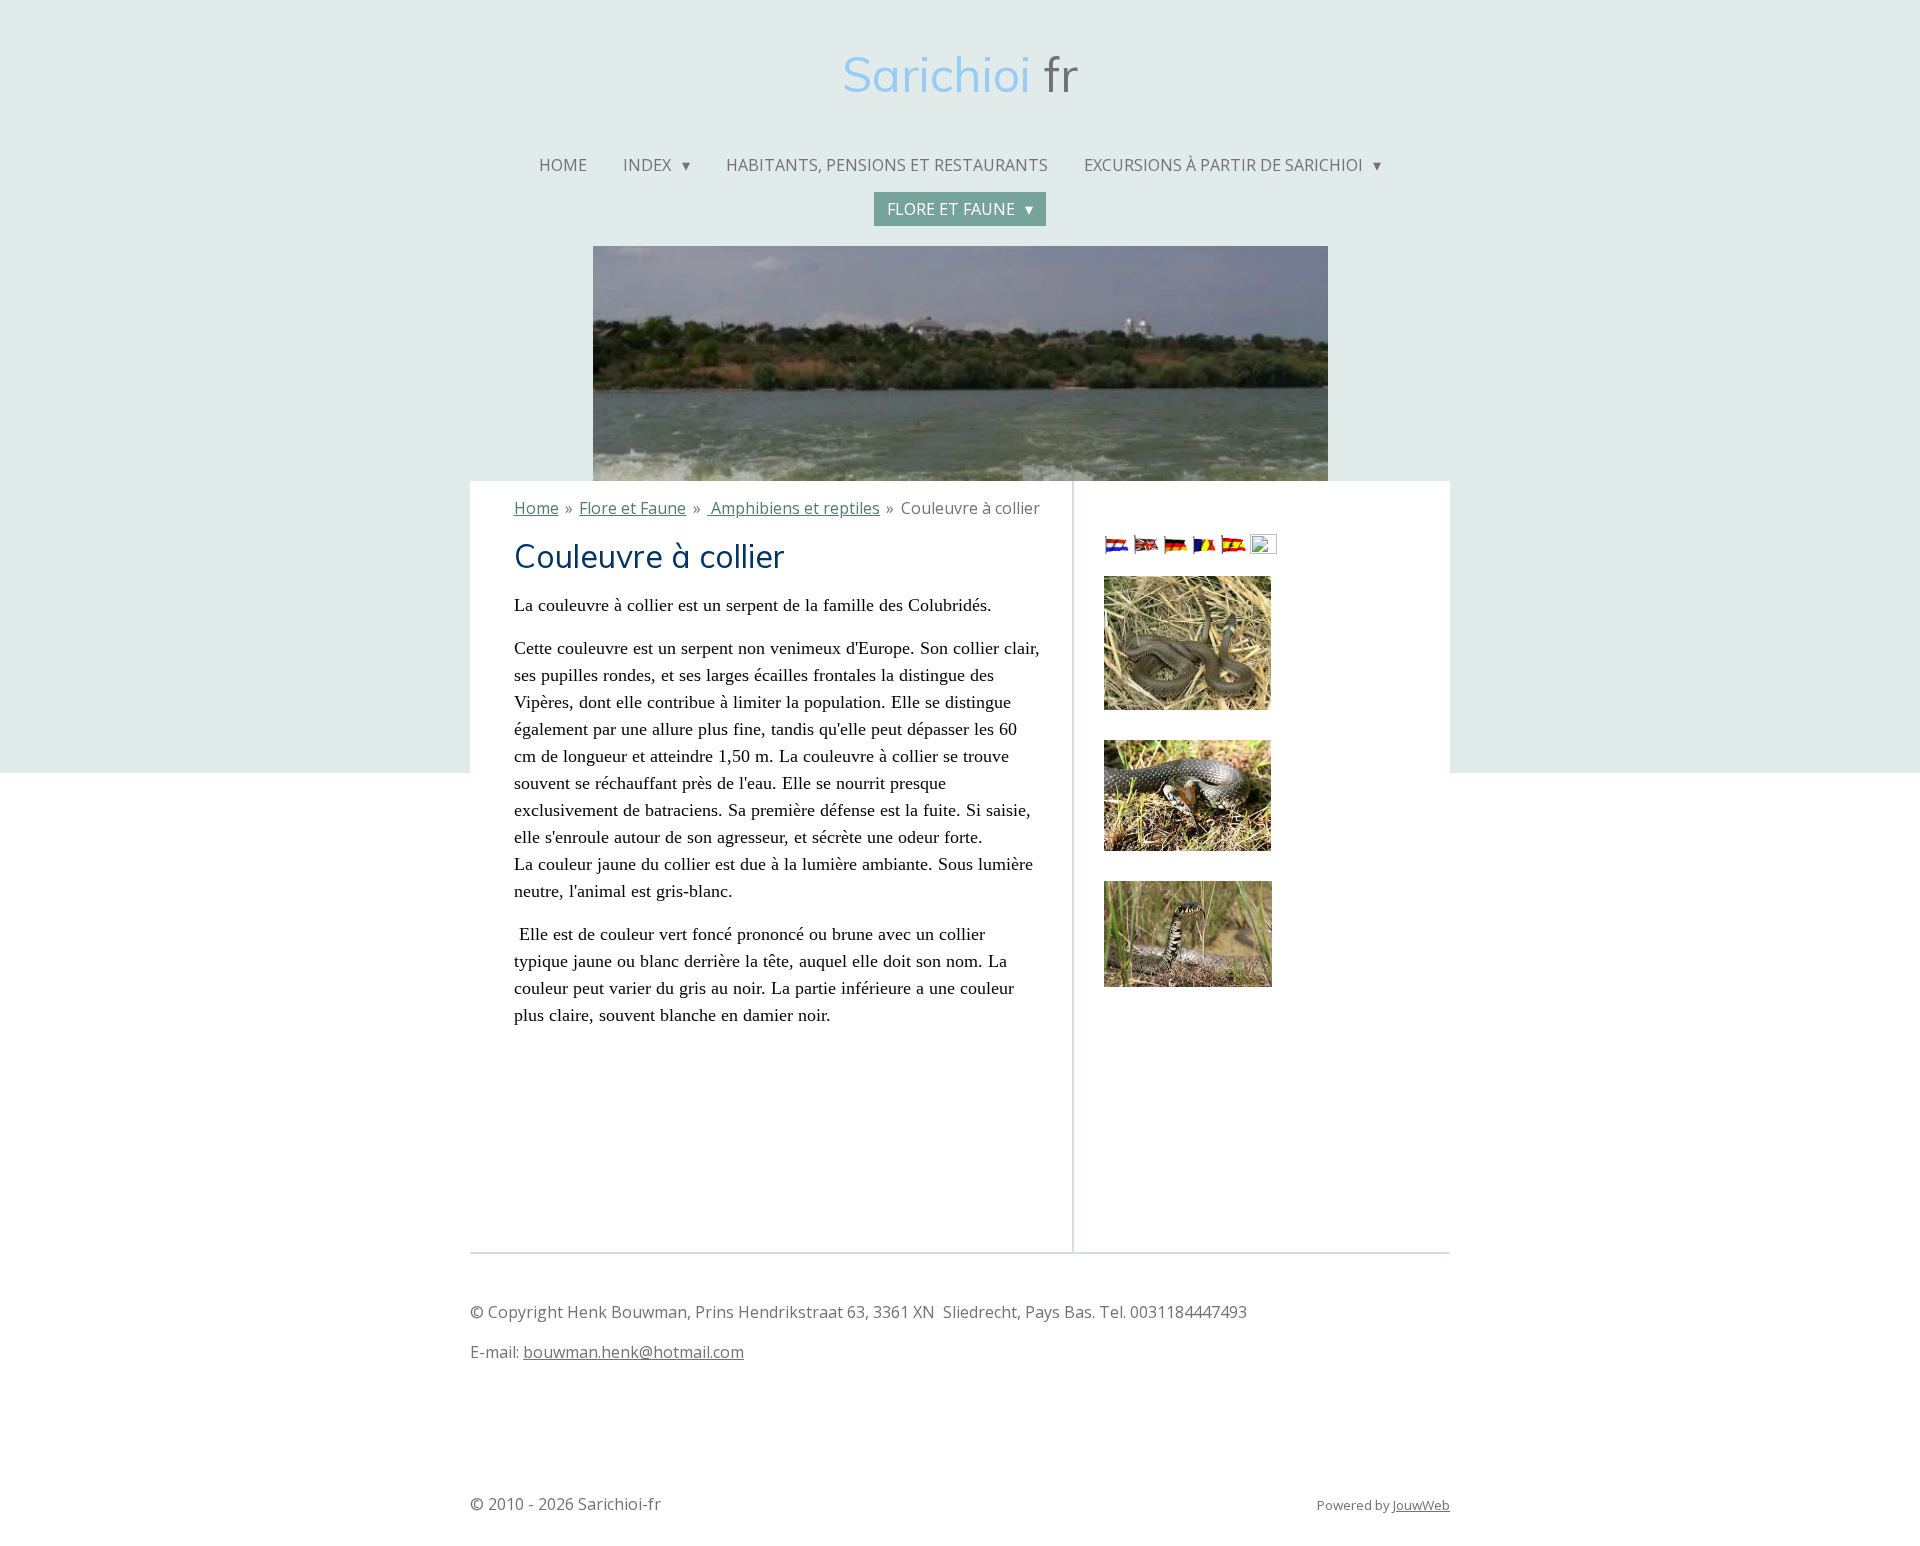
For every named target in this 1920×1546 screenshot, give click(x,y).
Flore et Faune (632, 508)
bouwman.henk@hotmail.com (633, 1352)
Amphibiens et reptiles (793, 508)
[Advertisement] (1204, 1093)
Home (536, 508)
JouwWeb (1421, 1505)
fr (960, 74)
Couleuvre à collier (970, 508)
